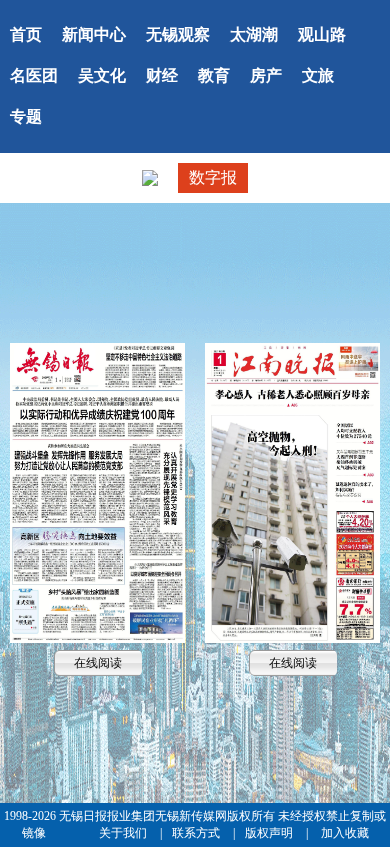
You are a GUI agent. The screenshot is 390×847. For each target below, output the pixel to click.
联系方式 (197, 833)
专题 (26, 116)
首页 (26, 34)
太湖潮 (254, 34)
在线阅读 (98, 492)
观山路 (322, 34)
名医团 (34, 75)
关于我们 (124, 833)
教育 (214, 75)
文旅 (318, 75)
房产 (266, 75)
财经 (162, 75)
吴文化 (102, 75)
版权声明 (270, 833)
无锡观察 (178, 34)
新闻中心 (94, 34)
